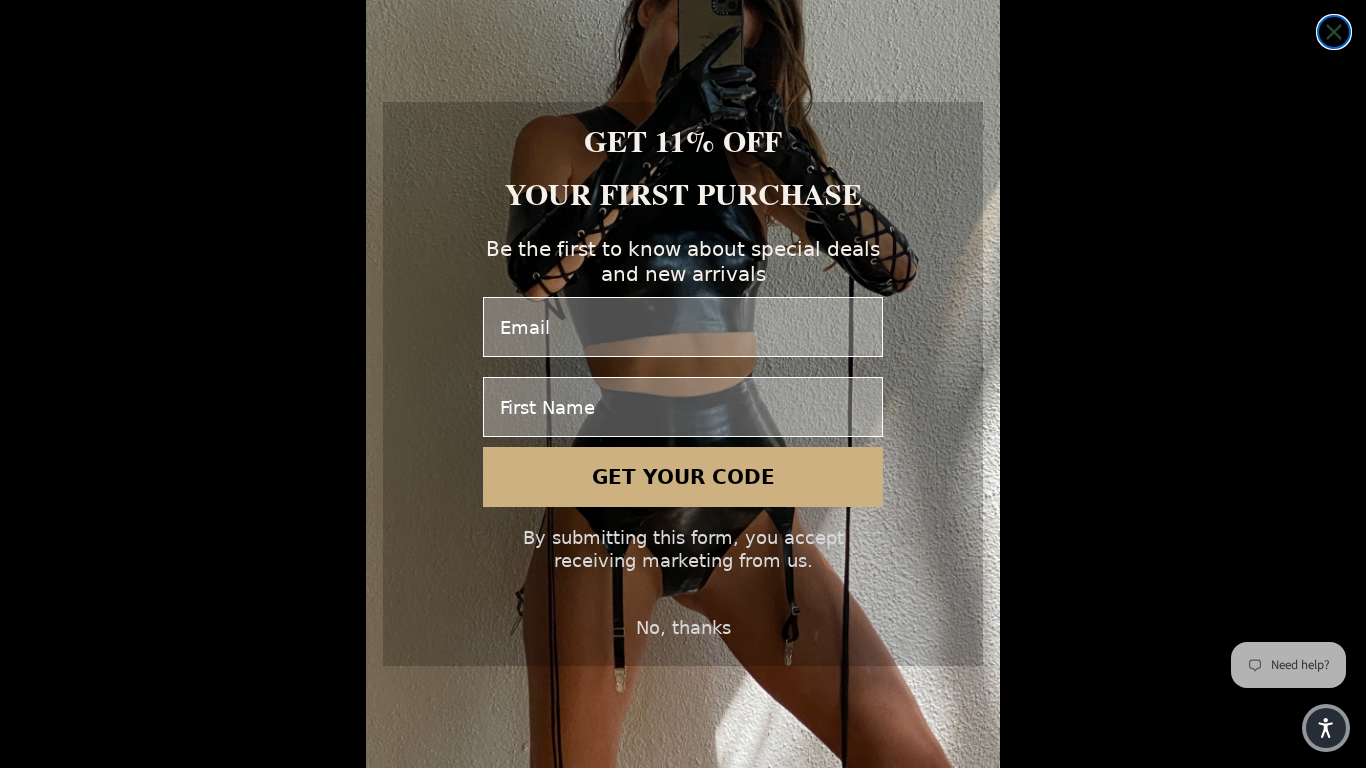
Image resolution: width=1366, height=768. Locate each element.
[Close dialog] (1334, 32)
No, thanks (683, 627)
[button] (1326, 728)
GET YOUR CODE (683, 477)
